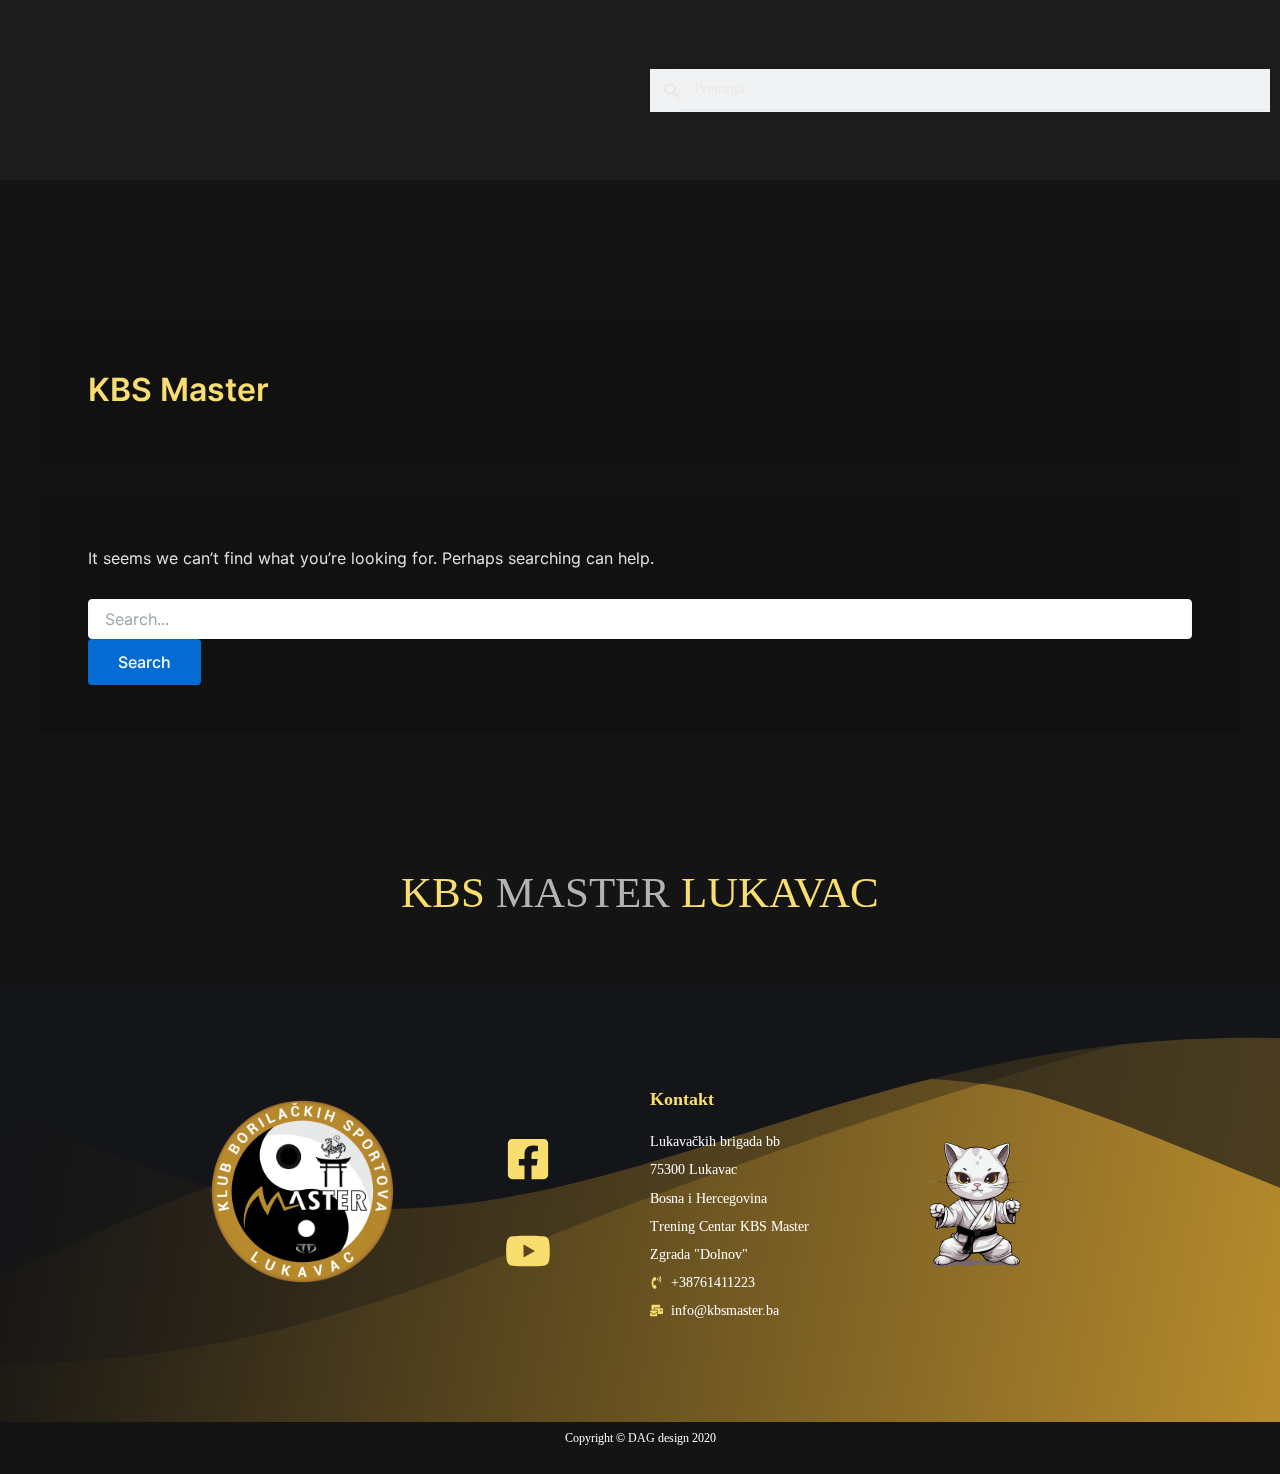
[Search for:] (640, 619)
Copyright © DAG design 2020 (640, 1438)
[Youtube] (528, 1251)
